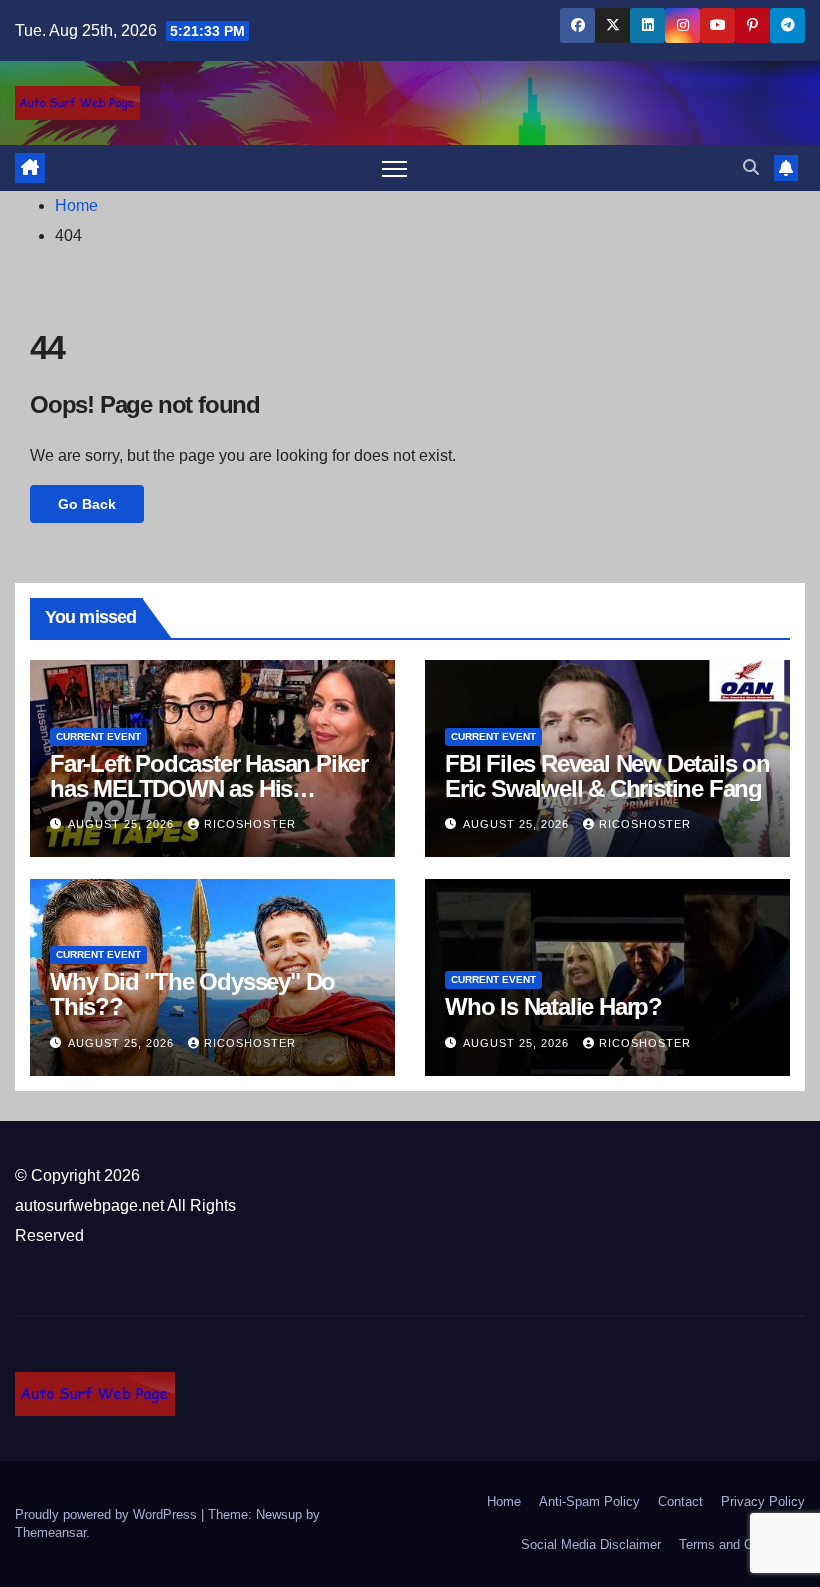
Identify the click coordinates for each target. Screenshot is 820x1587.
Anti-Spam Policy (589, 1501)
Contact (680, 1501)
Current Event (98, 736)
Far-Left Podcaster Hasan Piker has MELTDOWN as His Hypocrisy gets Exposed (209, 788)
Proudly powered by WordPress (108, 1514)
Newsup (279, 1514)
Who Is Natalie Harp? (553, 1006)
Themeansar (50, 1532)
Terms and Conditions (742, 1544)
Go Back (87, 504)
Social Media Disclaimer (591, 1544)
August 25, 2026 (123, 824)
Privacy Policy (763, 1501)
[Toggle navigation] (394, 168)
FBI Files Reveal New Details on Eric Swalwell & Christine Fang (607, 776)
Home (76, 205)
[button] (751, 167)
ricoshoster (250, 824)
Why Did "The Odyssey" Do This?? (192, 994)
